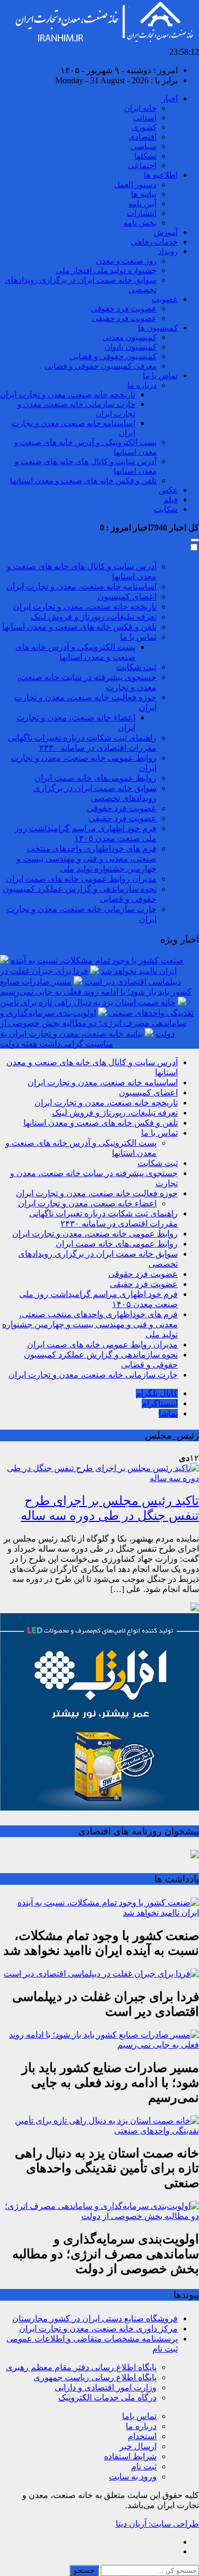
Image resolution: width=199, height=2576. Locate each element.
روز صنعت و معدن (126, 261)
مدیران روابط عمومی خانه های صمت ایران (81, 879)
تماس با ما (160, 376)
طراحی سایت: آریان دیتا (157, 2524)
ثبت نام (144, 2466)
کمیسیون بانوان (131, 347)
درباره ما (142, 385)
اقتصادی (142, 137)
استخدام (142, 2436)
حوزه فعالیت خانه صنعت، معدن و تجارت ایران (97, 1193)
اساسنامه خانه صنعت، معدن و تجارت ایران (81, 586)
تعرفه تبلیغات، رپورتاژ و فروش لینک (94, 617)
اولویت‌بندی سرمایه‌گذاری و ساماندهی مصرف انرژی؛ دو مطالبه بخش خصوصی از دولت (93, 1023)
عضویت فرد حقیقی (124, 318)
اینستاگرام (160, 1403)
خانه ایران (140, 108)
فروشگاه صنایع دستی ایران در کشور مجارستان (95, 2318)
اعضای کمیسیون (127, 597)
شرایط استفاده (130, 2456)
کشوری (144, 127)
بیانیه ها (144, 194)
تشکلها (145, 156)
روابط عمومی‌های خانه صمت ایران (96, 778)
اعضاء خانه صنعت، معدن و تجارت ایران (87, 1203)
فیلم (171, 500)
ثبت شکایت (136, 667)
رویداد (168, 251)
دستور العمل (135, 185)
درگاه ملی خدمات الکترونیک (107, 2397)
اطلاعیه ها (161, 175)
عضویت (165, 299)
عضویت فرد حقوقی (124, 309)
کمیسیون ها (158, 328)
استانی (145, 118)
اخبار (170, 99)
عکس (168, 490)
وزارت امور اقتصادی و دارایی (106, 2387)
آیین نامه (142, 204)
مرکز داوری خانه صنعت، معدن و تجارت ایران (98, 2329)
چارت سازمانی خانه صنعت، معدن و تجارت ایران (93, 1375)
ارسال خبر (138, 2446)
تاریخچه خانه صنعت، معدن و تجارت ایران (68, 395)
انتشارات (142, 213)
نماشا (168, 1413)
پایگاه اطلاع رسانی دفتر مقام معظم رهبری (81, 2367)
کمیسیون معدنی (129, 337)
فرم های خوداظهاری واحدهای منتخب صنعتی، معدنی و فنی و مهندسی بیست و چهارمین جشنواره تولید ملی (86, 859)
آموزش (166, 232)
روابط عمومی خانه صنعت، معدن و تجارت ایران (95, 1234)
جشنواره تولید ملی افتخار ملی (106, 271)
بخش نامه (140, 223)
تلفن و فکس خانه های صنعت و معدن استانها (83, 481)
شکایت (166, 509)
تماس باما (139, 2416)
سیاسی (144, 146)
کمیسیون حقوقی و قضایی (113, 356)
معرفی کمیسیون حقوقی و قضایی (101, 366)
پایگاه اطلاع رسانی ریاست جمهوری (95, 2377)
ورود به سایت (133, 2477)
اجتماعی (142, 166)
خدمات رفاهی (154, 242)
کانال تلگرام (157, 1393)
